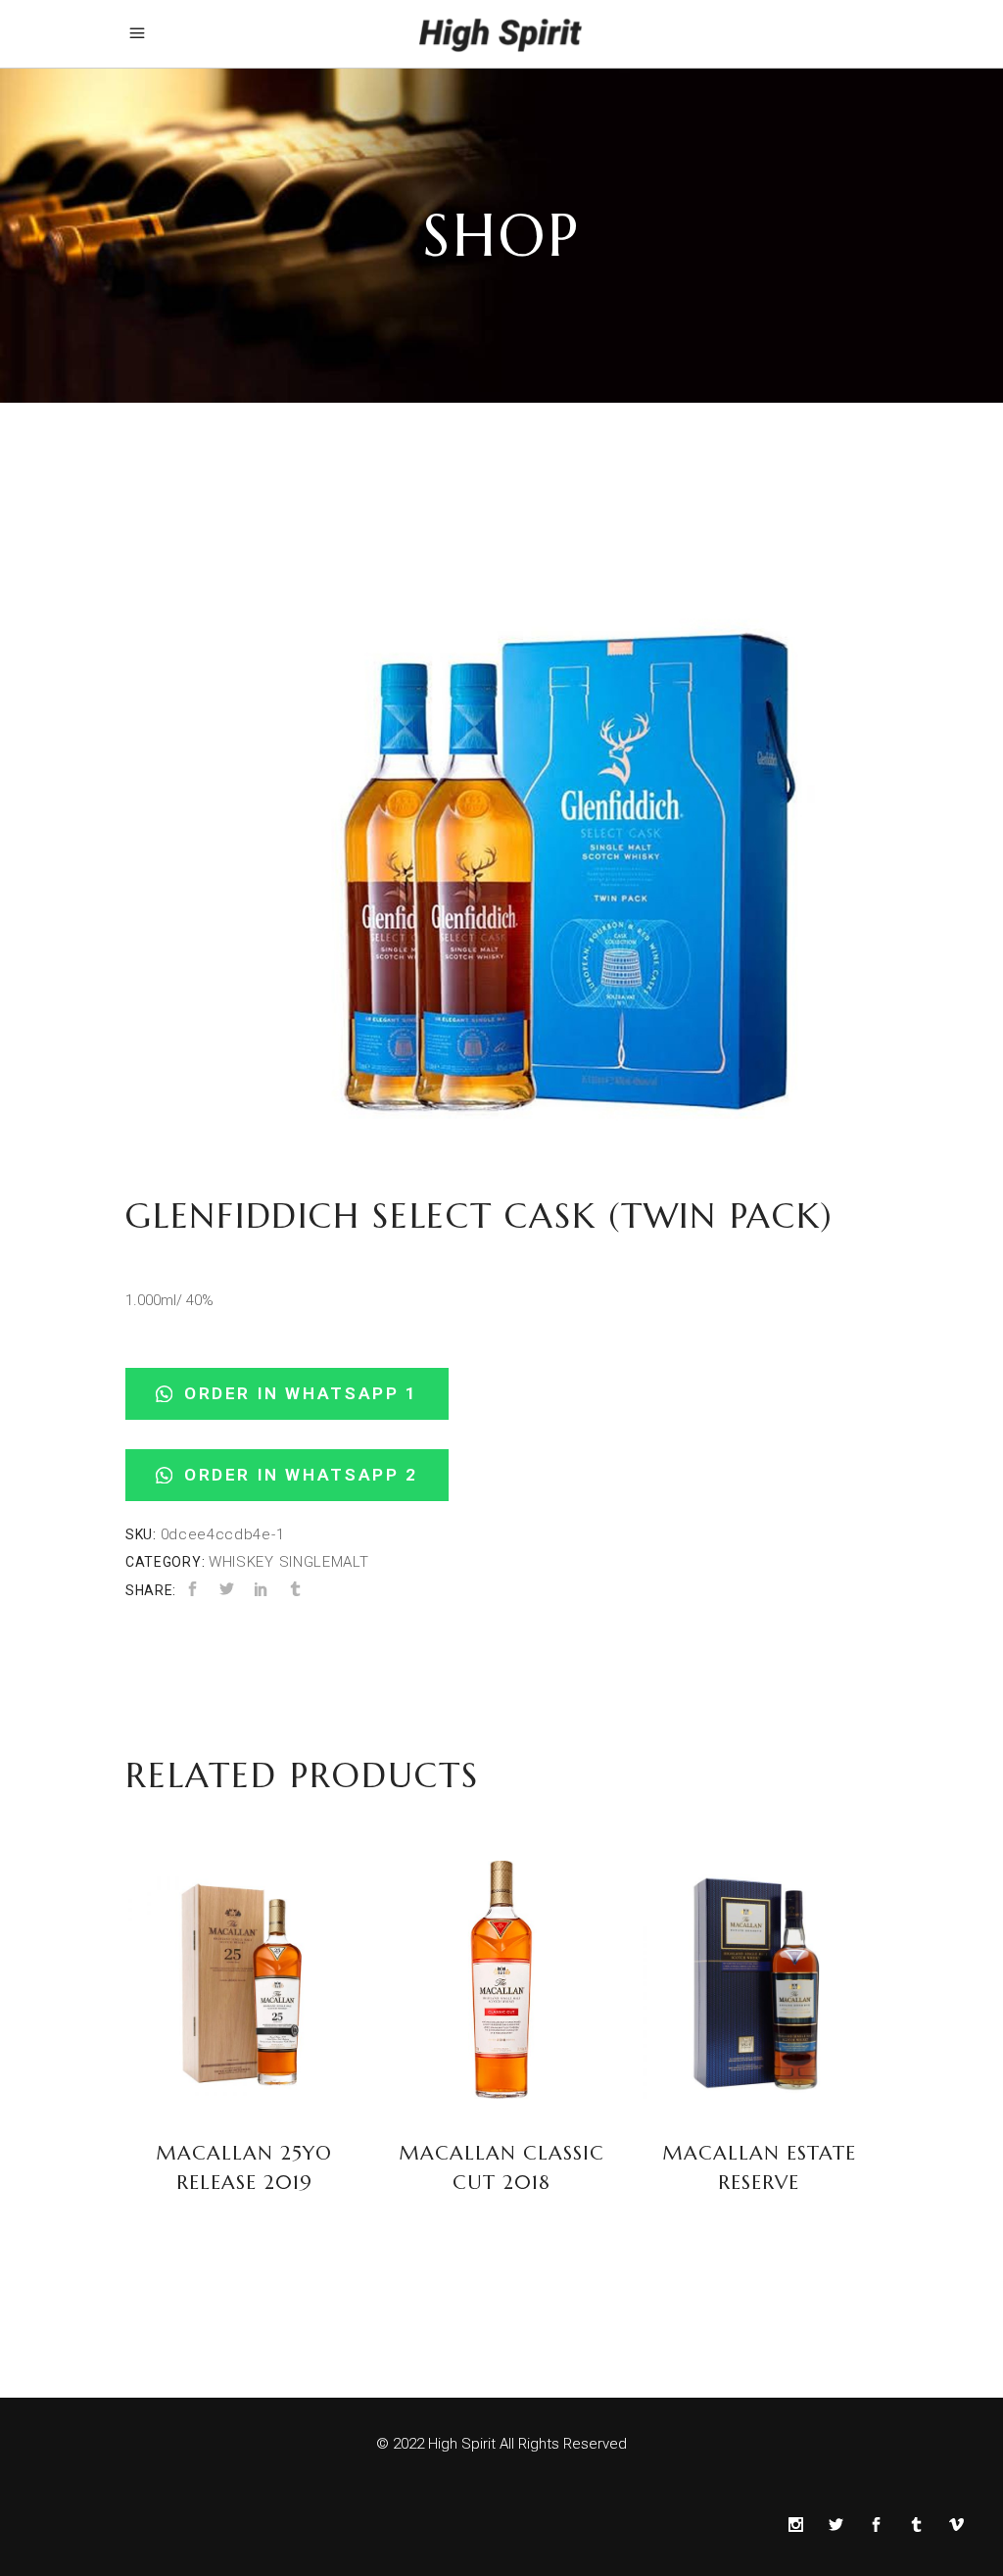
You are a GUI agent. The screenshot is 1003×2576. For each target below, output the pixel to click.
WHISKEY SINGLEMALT (289, 1562)
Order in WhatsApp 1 (297, 1393)
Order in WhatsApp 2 (297, 1475)
